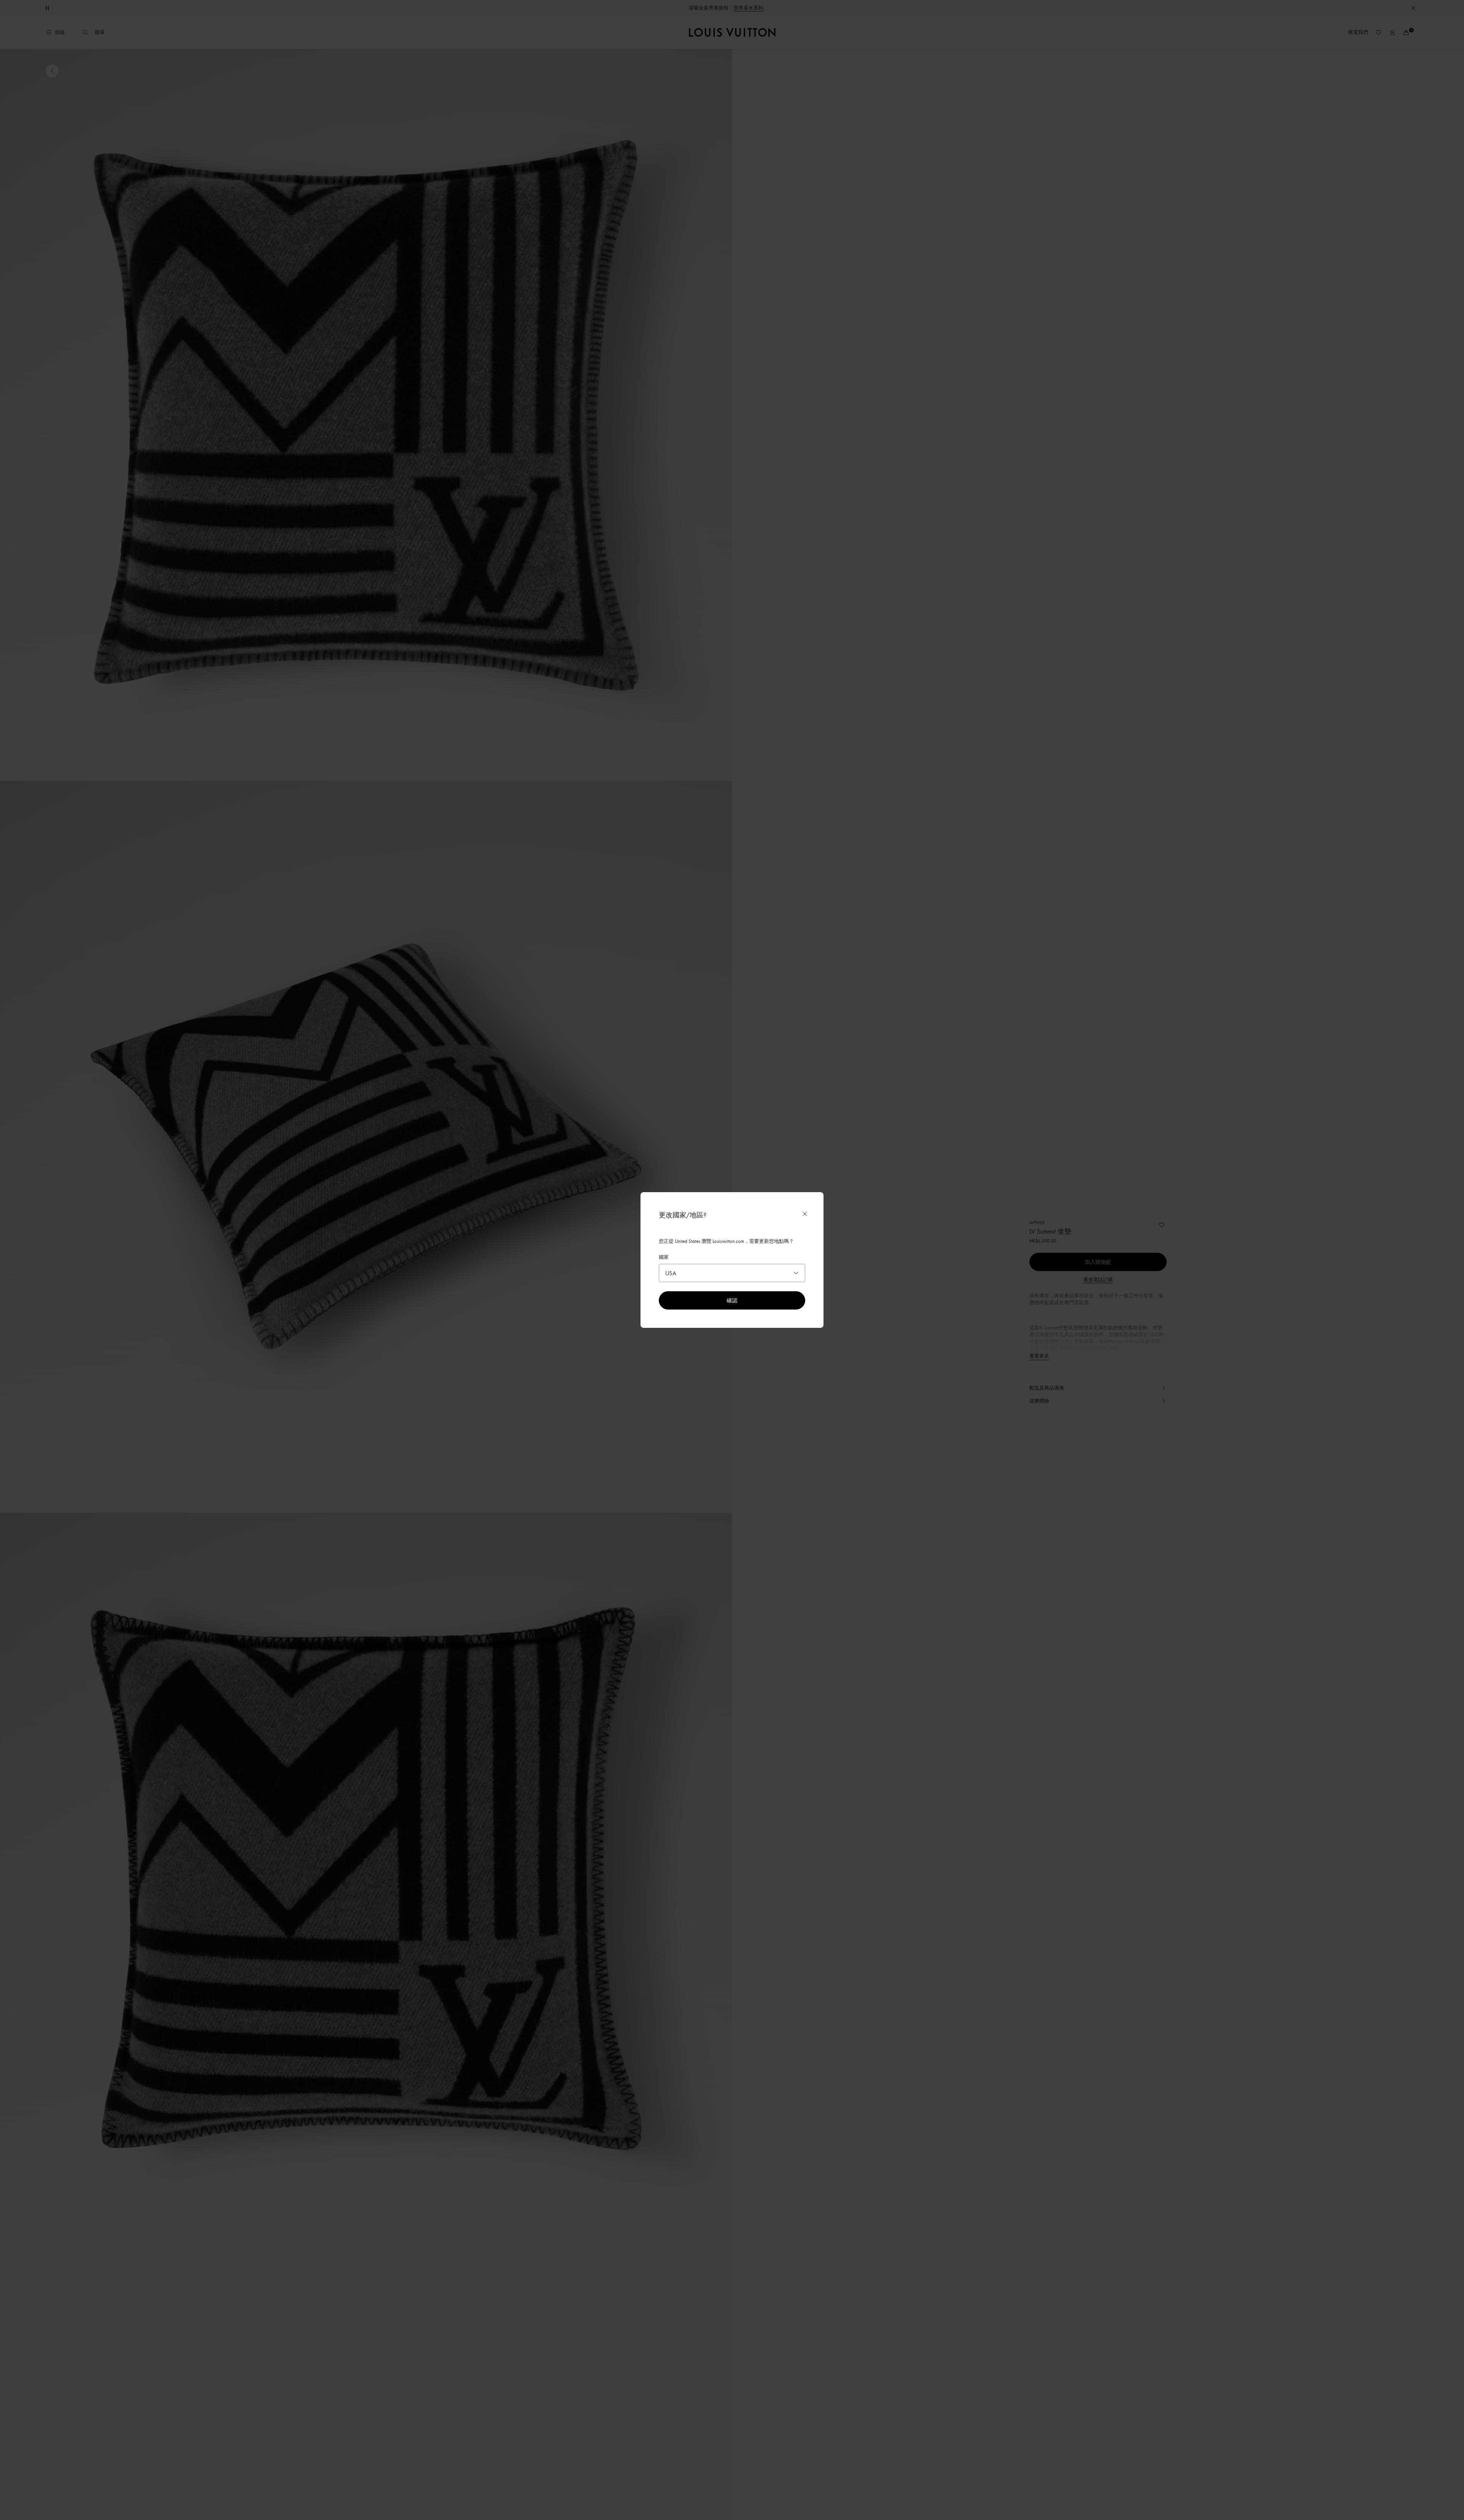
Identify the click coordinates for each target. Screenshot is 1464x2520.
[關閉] (805, 1214)
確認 (732, 1300)
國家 (664, 1257)
